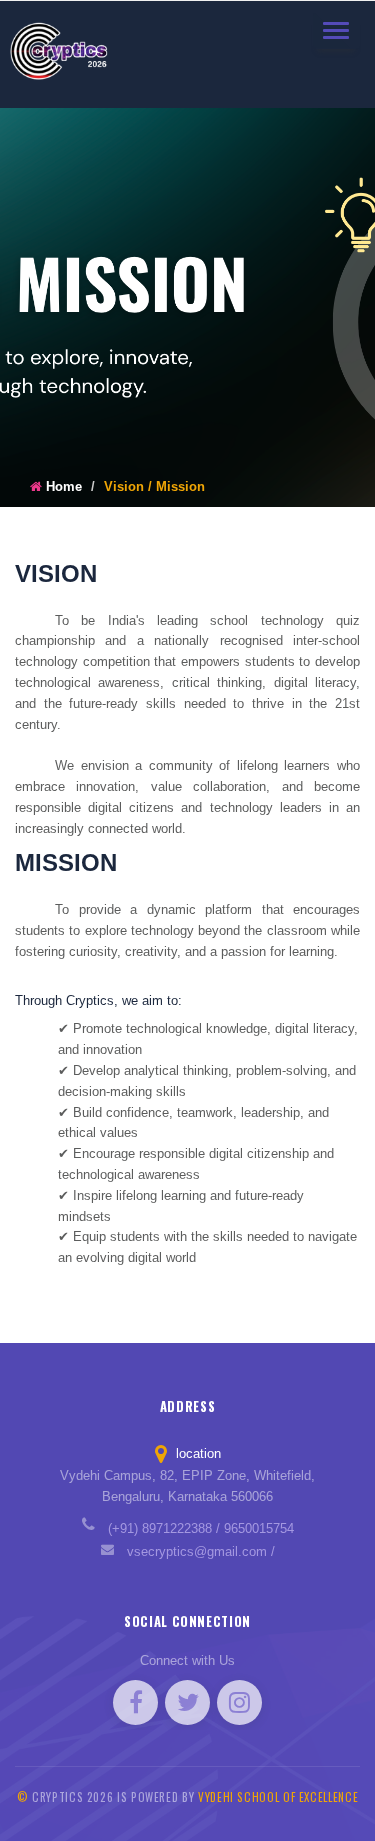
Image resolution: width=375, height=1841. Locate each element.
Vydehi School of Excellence (278, 1797)
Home (64, 486)
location (196, 1453)
